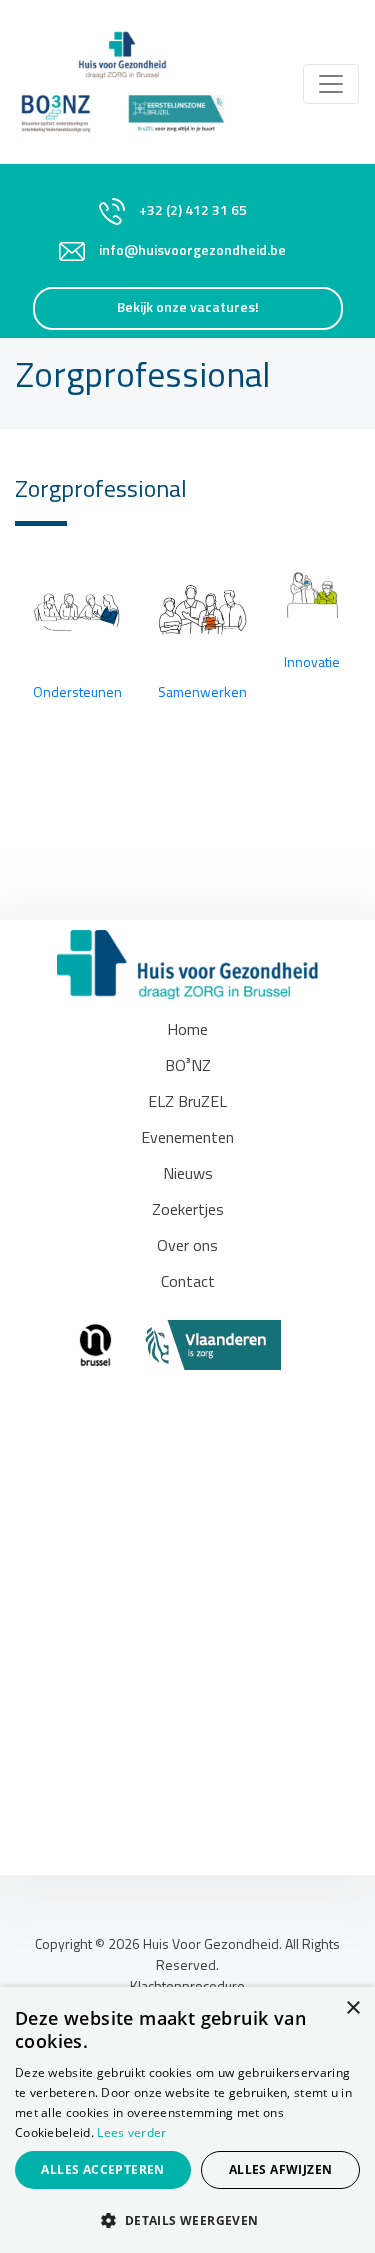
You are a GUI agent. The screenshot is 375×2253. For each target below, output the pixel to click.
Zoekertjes (188, 1211)
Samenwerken (202, 693)
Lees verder (131, 2132)
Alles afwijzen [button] (281, 2169)
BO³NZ (188, 1067)
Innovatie (312, 663)
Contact (188, 1283)
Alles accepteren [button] (102, 2169)
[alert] (187, 2120)
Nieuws (188, 1175)
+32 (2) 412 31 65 (193, 211)
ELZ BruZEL (187, 1103)
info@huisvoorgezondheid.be (192, 251)
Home (187, 1031)
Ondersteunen (77, 693)
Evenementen (187, 1139)
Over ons (187, 1247)
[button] (187, 2220)
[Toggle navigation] (331, 84)
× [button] (352, 2008)
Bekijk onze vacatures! (188, 308)
